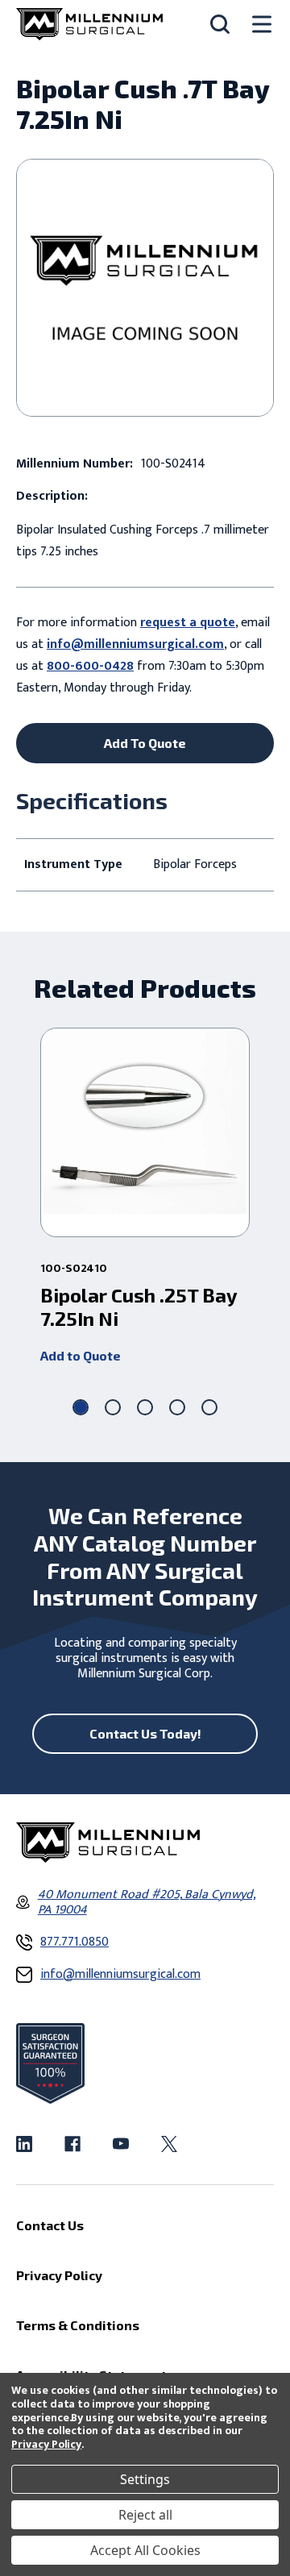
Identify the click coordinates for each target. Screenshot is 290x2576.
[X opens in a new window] (169, 2144)
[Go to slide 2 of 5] (113, 1407)
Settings (145, 2479)
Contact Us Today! (145, 1733)
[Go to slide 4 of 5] (177, 1407)
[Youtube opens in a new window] (121, 2144)
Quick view (145, 1132)
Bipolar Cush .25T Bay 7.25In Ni (139, 1307)
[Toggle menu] (262, 25)
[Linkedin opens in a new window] (24, 2144)
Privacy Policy (46, 2444)
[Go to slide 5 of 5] (209, 1407)
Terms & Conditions (78, 2325)
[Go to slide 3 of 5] (145, 1407)
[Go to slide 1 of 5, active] (81, 1407)
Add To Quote (145, 743)
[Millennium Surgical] (89, 24)
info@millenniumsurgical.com (135, 644)
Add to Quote (81, 1355)
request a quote (188, 623)
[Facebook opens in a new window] (72, 2144)
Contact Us (50, 2225)
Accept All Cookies (145, 2550)
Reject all (145, 2515)
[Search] (220, 24)
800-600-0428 (90, 666)
